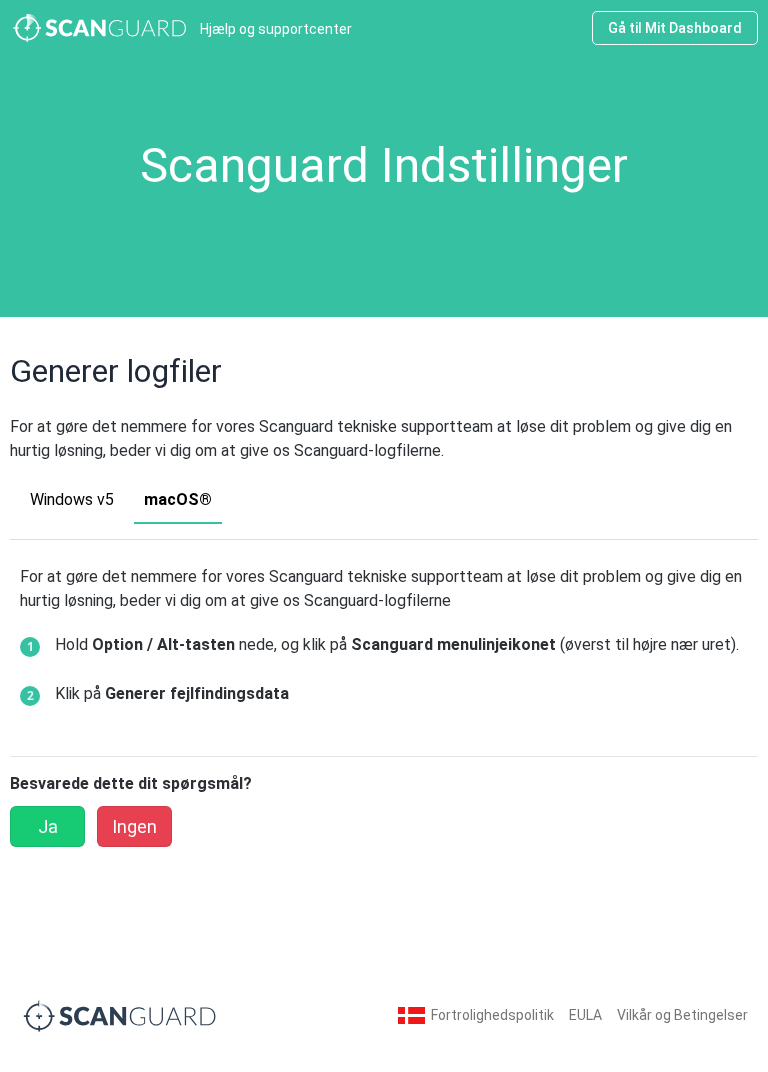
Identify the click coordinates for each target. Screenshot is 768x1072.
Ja (48, 826)
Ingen (134, 826)
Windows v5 (72, 499)
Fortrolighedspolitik (492, 1015)
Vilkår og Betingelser (682, 1015)
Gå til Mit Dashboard (675, 28)
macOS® (178, 499)
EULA (585, 1015)
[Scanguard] (120, 1014)
